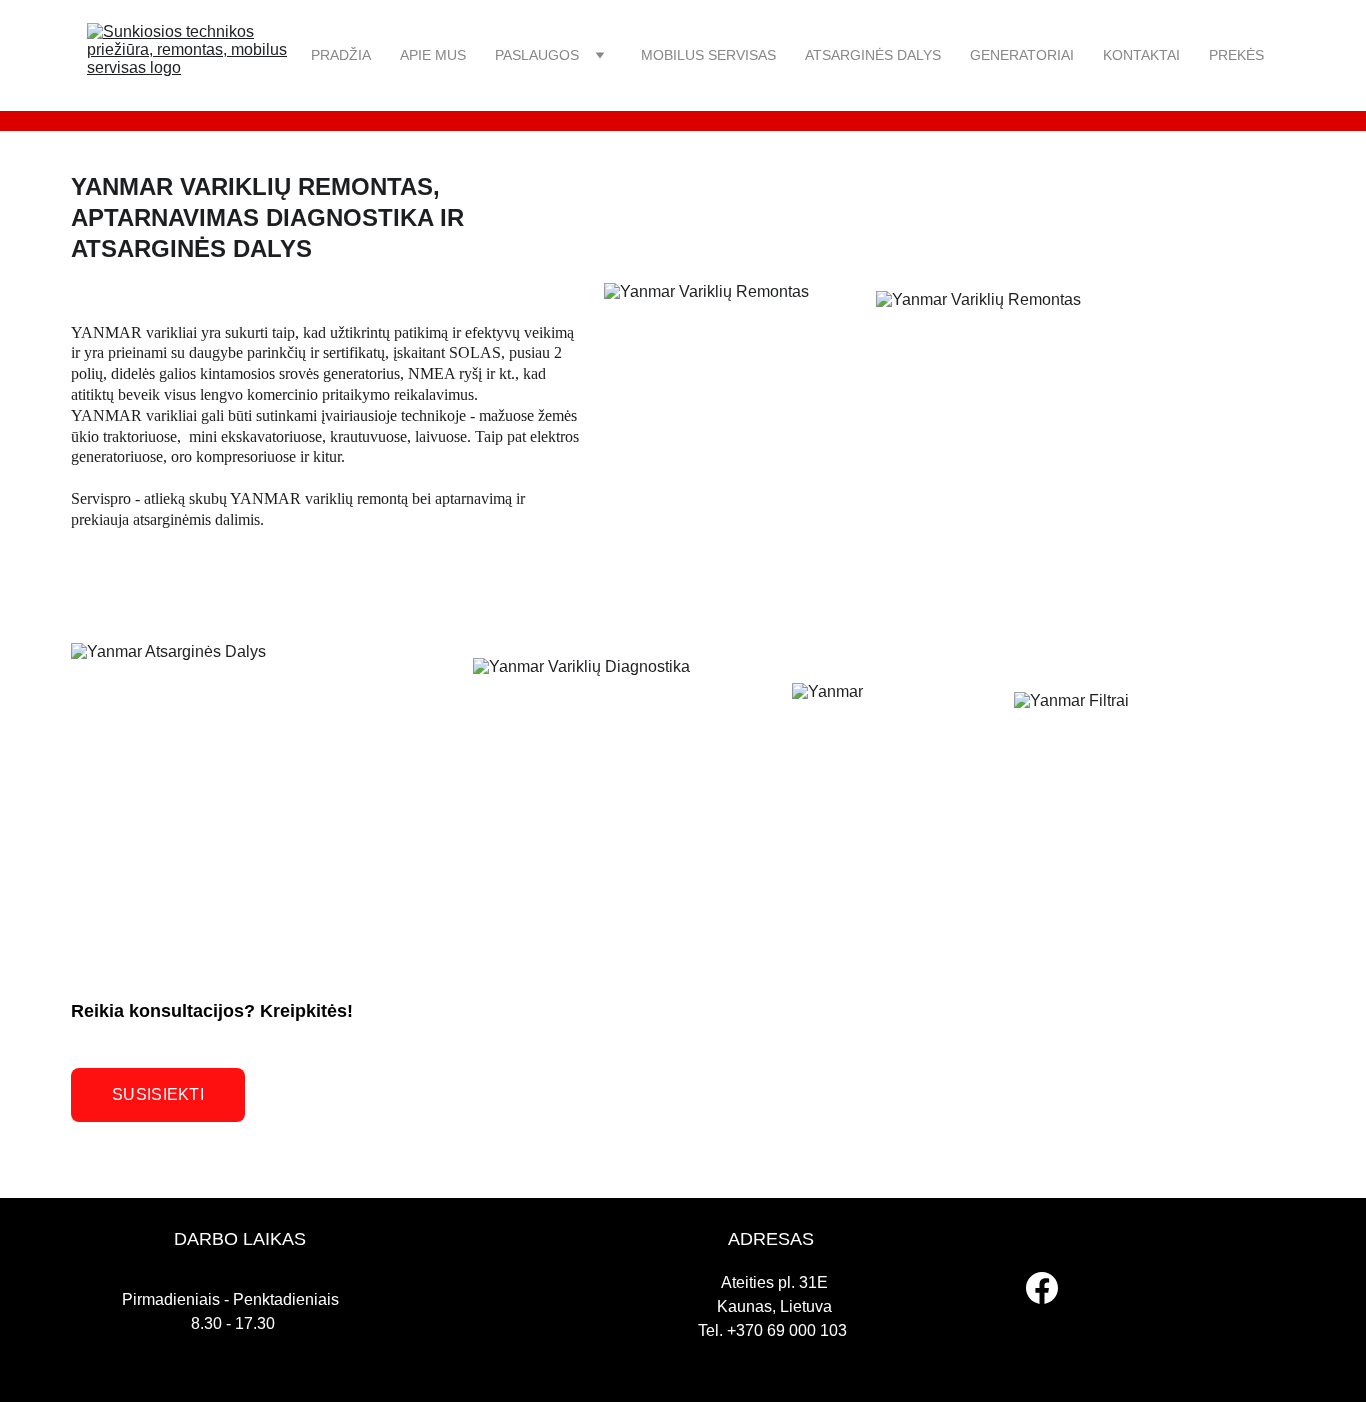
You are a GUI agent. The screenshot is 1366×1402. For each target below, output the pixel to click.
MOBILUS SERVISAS (708, 55)
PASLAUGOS (537, 55)
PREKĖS (1236, 55)
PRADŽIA (341, 55)
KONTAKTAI (1141, 55)
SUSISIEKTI (158, 1094)
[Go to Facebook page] (1042, 1288)
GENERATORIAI (1022, 55)
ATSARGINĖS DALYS (873, 55)
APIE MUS (433, 55)
